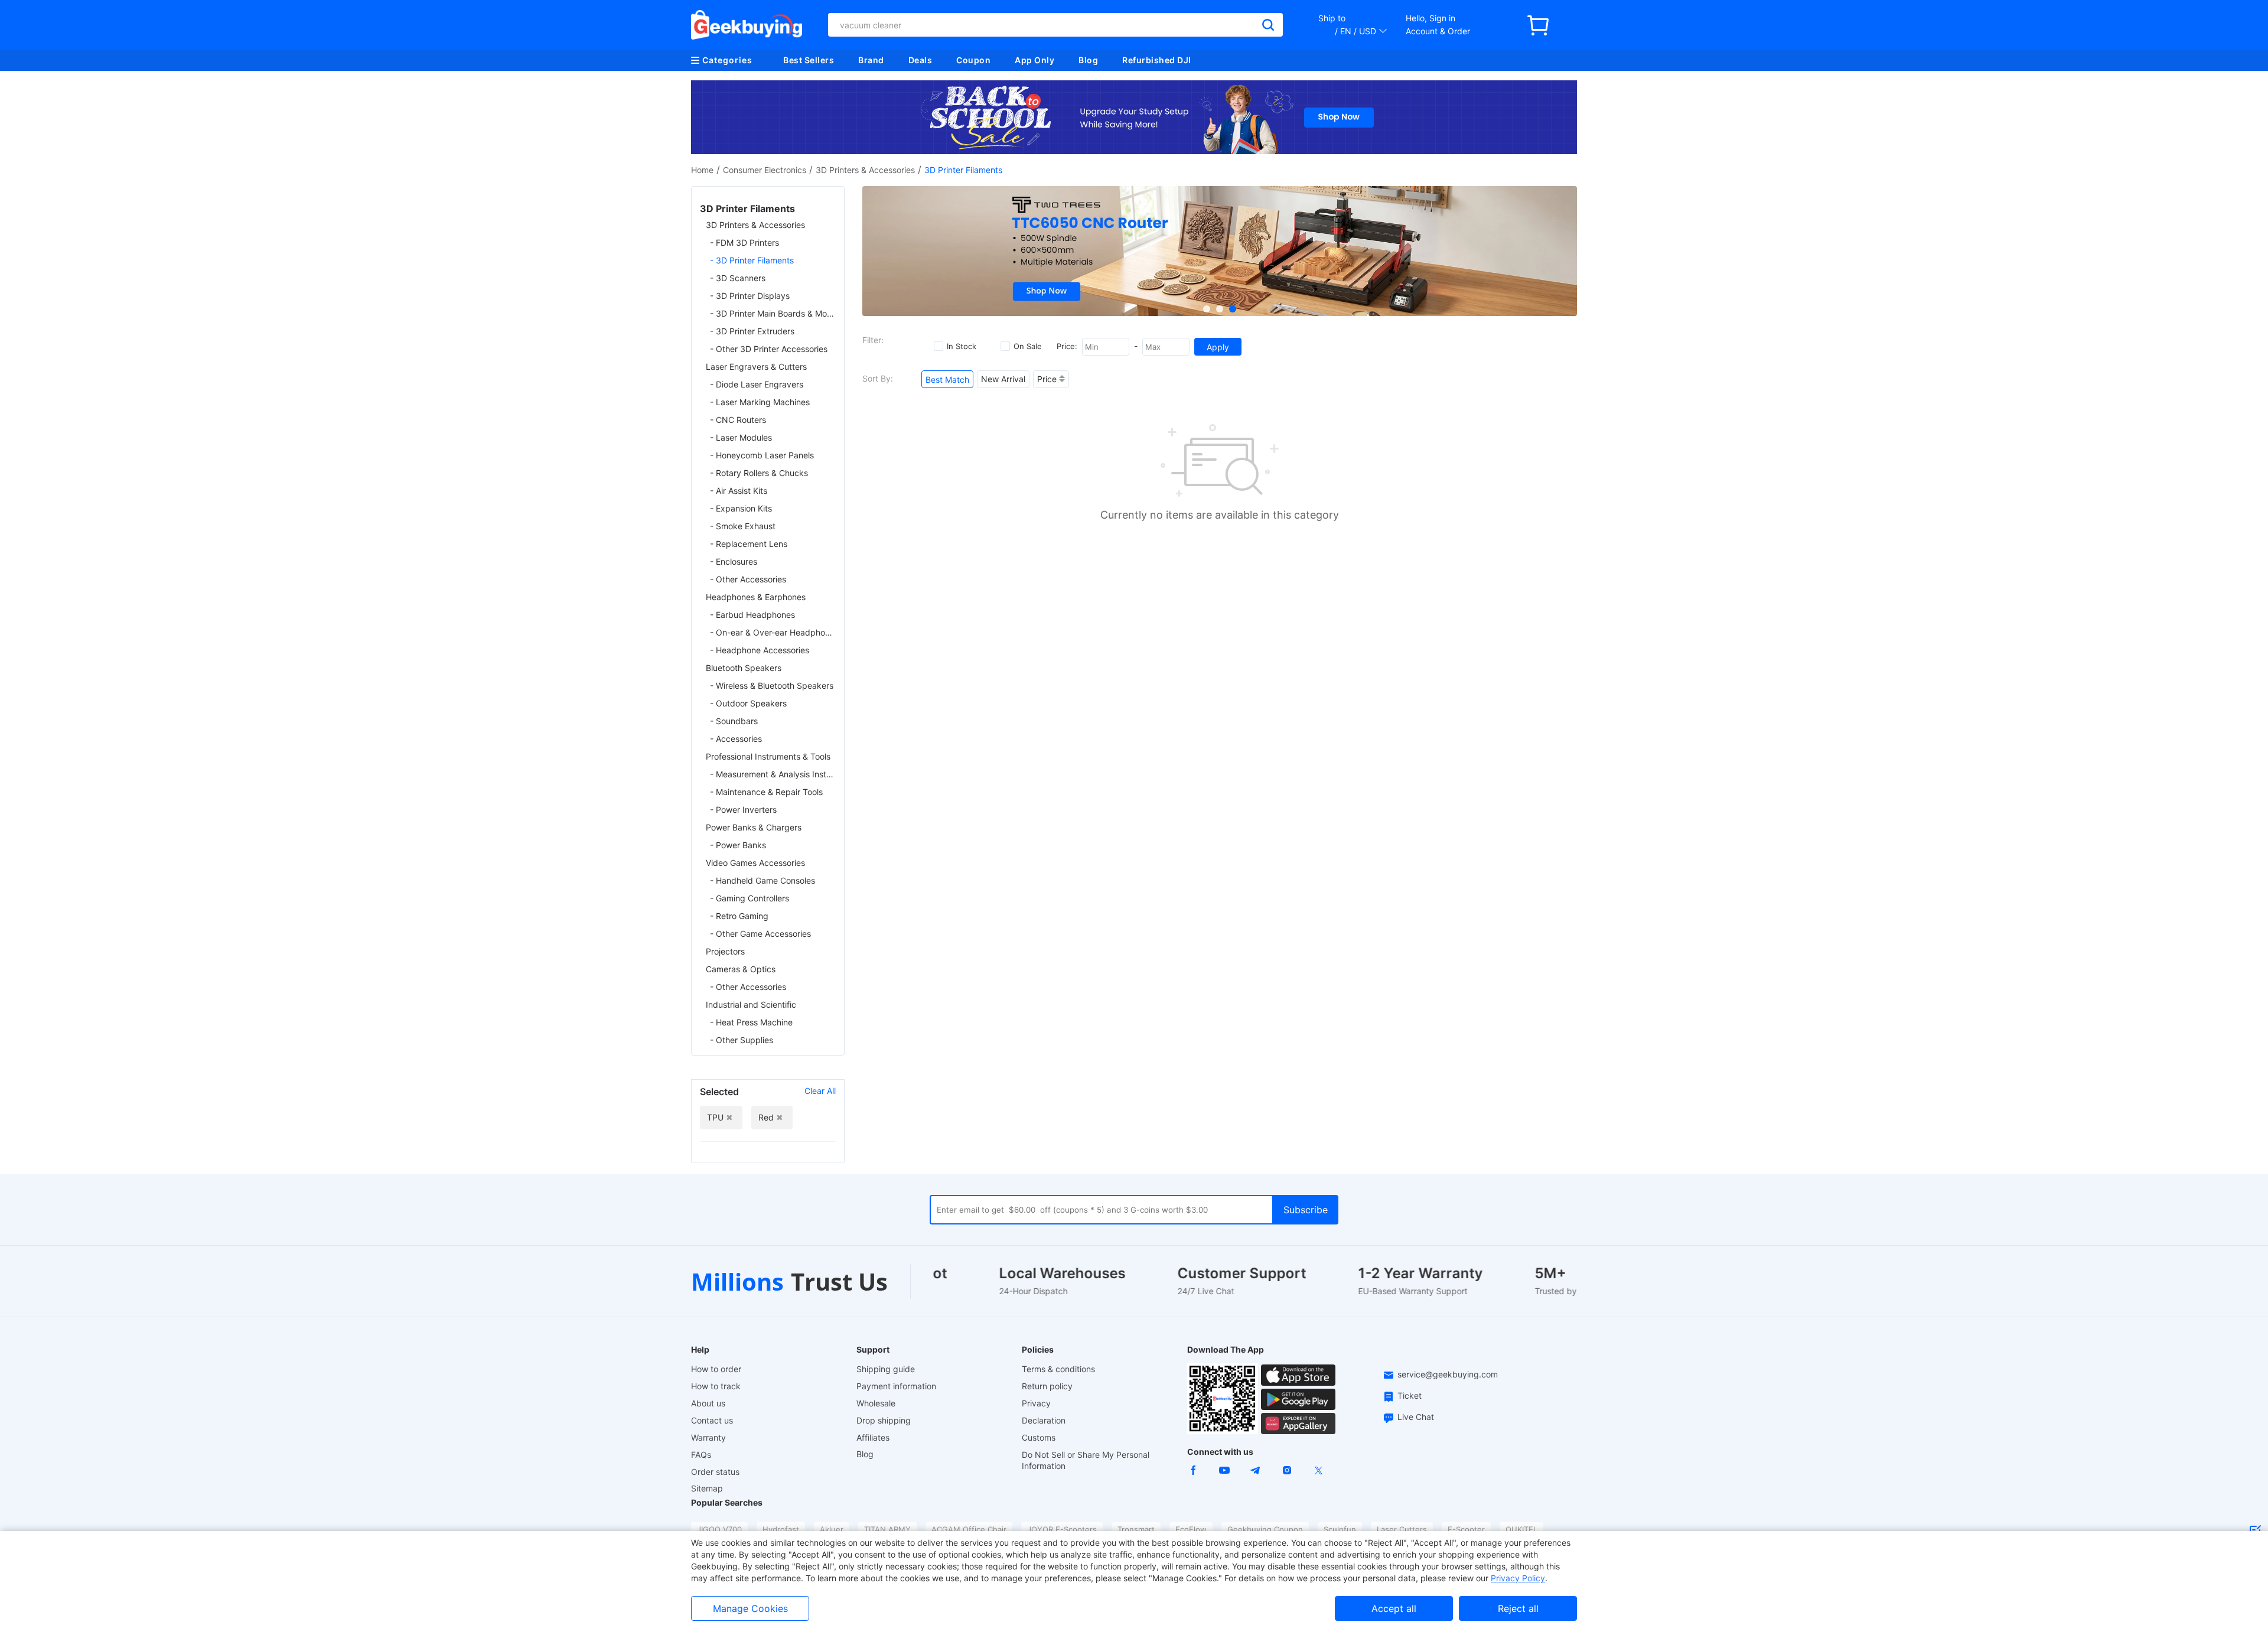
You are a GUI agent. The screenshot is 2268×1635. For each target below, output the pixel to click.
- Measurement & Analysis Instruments (773, 774)
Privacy (1036, 1403)
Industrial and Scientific (751, 1004)
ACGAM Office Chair (969, 1529)
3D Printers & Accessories (865, 170)
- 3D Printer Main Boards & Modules (773, 313)
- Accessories (736, 739)
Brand (871, 60)
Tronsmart (1136, 1529)
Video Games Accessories (755, 863)
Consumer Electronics (765, 170)
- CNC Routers (738, 420)
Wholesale (876, 1403)
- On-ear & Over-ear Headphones (773, 632)
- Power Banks (738, 845)
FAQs (701, 1455)
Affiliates (873, 1437)
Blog (1088, 60)
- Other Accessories (748, 579)
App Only (1034, 60)
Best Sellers (809, 60)
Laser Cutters (1402, 1529)
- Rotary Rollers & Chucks (759, 473)
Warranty (708, 1437)
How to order (716, 1369)
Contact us (712, 1420)
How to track (716, 1386)
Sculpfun (1340, 1529)
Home (702, 170)
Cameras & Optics (741, 969)
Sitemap (707, 1488)
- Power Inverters (743, 810)
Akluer (832, 1529)
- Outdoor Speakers (748, 703)
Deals (920, 60)
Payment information (896, 1386)
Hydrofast (781, 1529)
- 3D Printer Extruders (752, 331)
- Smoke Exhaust (743, 526)
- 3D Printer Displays (750, 296)
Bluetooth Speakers (744, 668)
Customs (1039, 1437)
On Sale (1028, 346)
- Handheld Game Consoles (762, 880)
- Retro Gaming (739, 916)
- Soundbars (734, 721)
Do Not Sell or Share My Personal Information (1086, 1460)
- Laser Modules (741, 437)
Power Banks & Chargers (754, 827)
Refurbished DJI (1157, 60)
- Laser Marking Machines (760, 402)
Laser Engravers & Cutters (756, 367)
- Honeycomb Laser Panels (762, 455)
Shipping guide (886, 1369)
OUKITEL (1521, 1529)
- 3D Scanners (738, 278)
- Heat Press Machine (751, 1022)
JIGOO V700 (719, 1529)
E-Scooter (1466, 1529)
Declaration (1044, 1420)
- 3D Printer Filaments (752, 260)
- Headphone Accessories (760, 650)
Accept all (1394, 1608)
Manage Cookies (750, 1608)
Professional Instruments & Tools (768, 756)
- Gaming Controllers (750, 898)
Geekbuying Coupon (1265, 1529)
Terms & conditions (1058, 1369)
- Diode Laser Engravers (757, 384)
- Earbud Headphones (752, 615)
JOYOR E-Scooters (1062, 1529)
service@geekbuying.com (1448, 1374)
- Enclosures (734, 561)
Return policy (1047, 1386)
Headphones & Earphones (756, 597)
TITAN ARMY (887, 1529)
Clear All (820, 1091)
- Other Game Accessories (760, 934)
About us (708, 1403)
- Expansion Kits (741, 508)
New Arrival (1003, 379)
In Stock (962, 346)
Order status (715, 1472)
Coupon (973, 60)
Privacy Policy (1518, 1578)
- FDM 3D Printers (744, 242)
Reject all (1518, 1608)
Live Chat (1416, 1417)
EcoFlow (1191, 1529)
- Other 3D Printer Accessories (769, 349)
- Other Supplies (742, 1040)
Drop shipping (884, 1420)
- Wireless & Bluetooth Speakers (772, 685)
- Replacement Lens (749, 544)
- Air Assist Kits (739, 491)
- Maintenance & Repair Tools (766, 792)
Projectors (725, 951)
